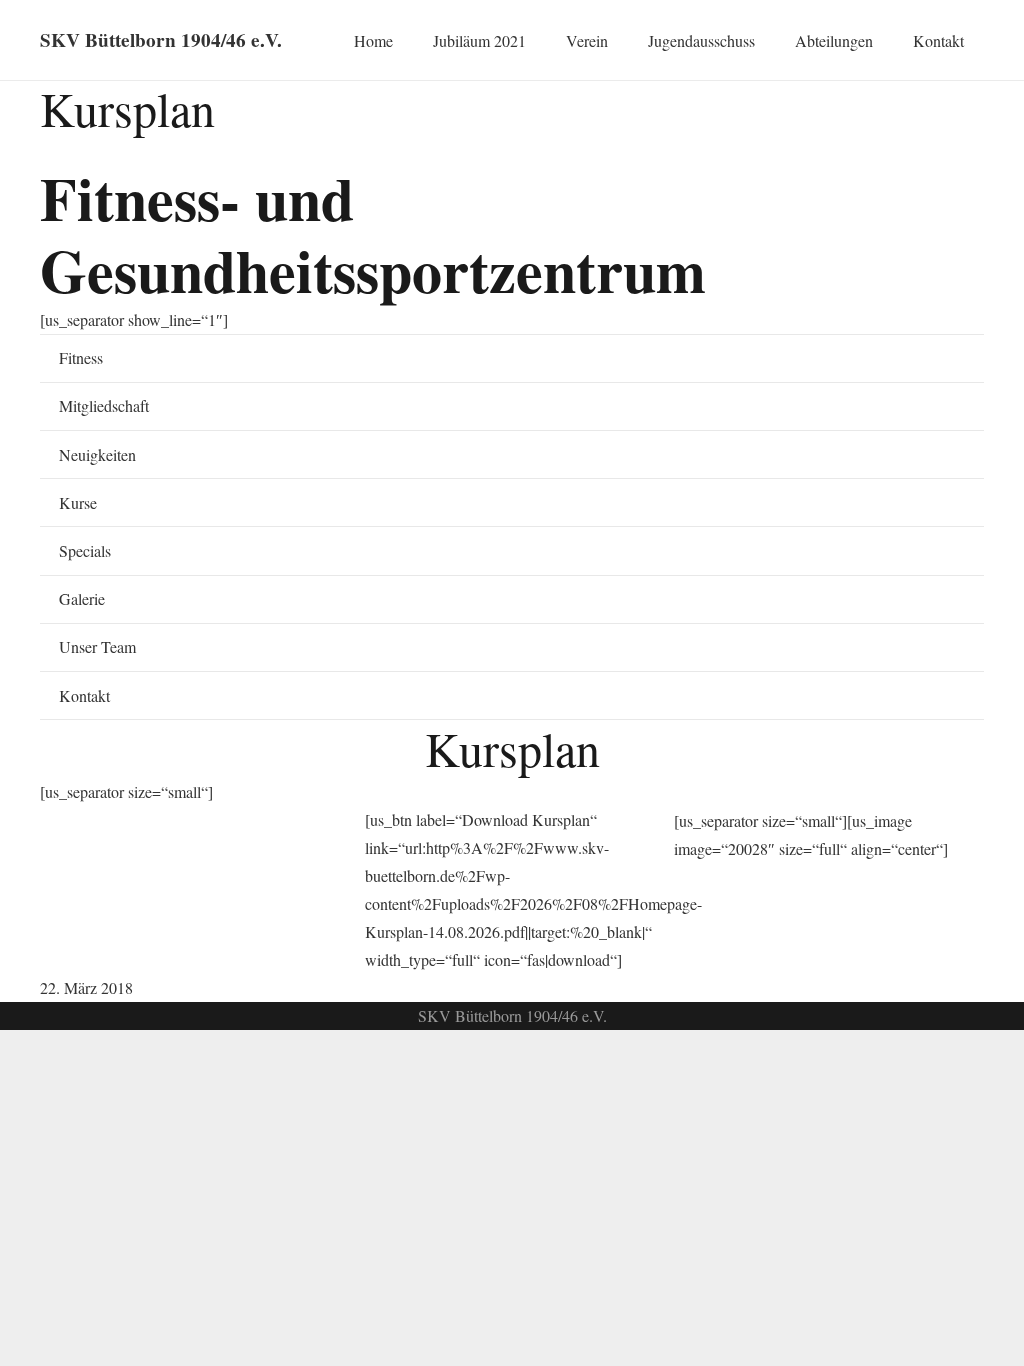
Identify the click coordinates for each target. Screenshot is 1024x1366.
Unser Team (97, 646)
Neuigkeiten (97, 454)
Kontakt (84, 695)
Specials (85, 550)
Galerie (82, 598)
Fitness (81, 357)
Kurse (78, 502)
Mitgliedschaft (104, 405)
